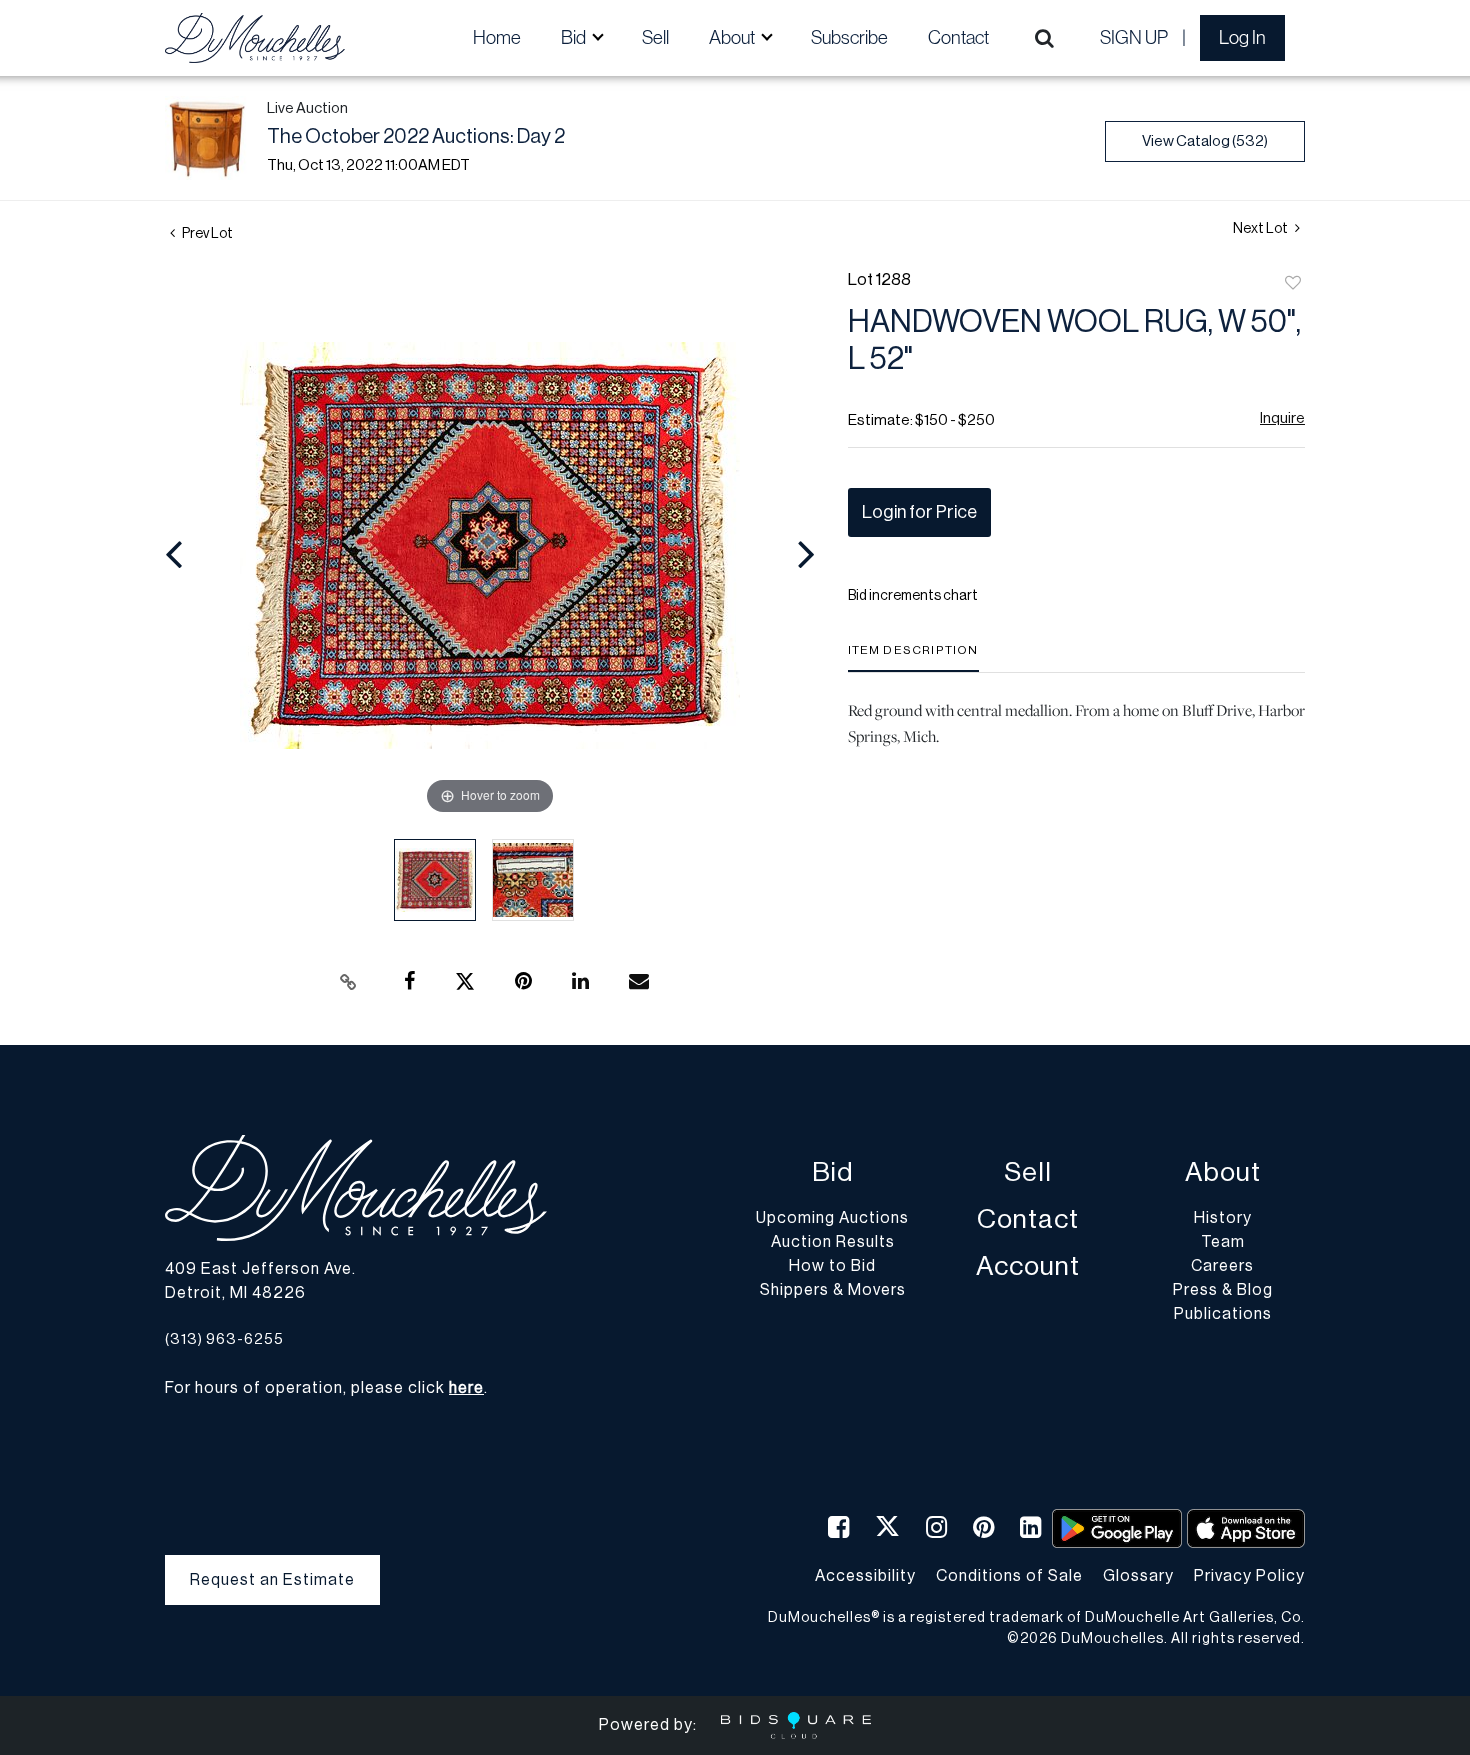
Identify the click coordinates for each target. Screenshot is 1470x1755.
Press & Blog (1223, 1290)
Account (1028, 1266)
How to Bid (832, 1266)
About (1223, 1172)
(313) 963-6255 (224, 1339)
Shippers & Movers (833, 1290)
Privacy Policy (1249, 1576)
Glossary (1138, 1576)
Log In (1242, 37)
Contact (958, 37)
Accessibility (865, 1576)
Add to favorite (1293, 284)
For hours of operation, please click (324, 1388)
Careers (1222, 1266)
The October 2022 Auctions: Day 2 (416, 137)
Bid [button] (575, 37)
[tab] (913, 657)
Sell (655, 37)
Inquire (1282, 418)
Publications (1223, 1314)
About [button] (733, 37)
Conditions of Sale (1009, 1576)
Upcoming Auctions (832, 1218)
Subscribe (849, 37)
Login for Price (919, 512)
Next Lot (1261, 229)
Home (497, 37)
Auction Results (833, 1242)
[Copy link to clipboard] (349, 982)
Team (1223, 1242)
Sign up (1134, 37)
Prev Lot (206, 234)
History (1223, 1218)
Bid (832, 1172)
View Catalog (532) (1205, 141)
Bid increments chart (913, 596)
